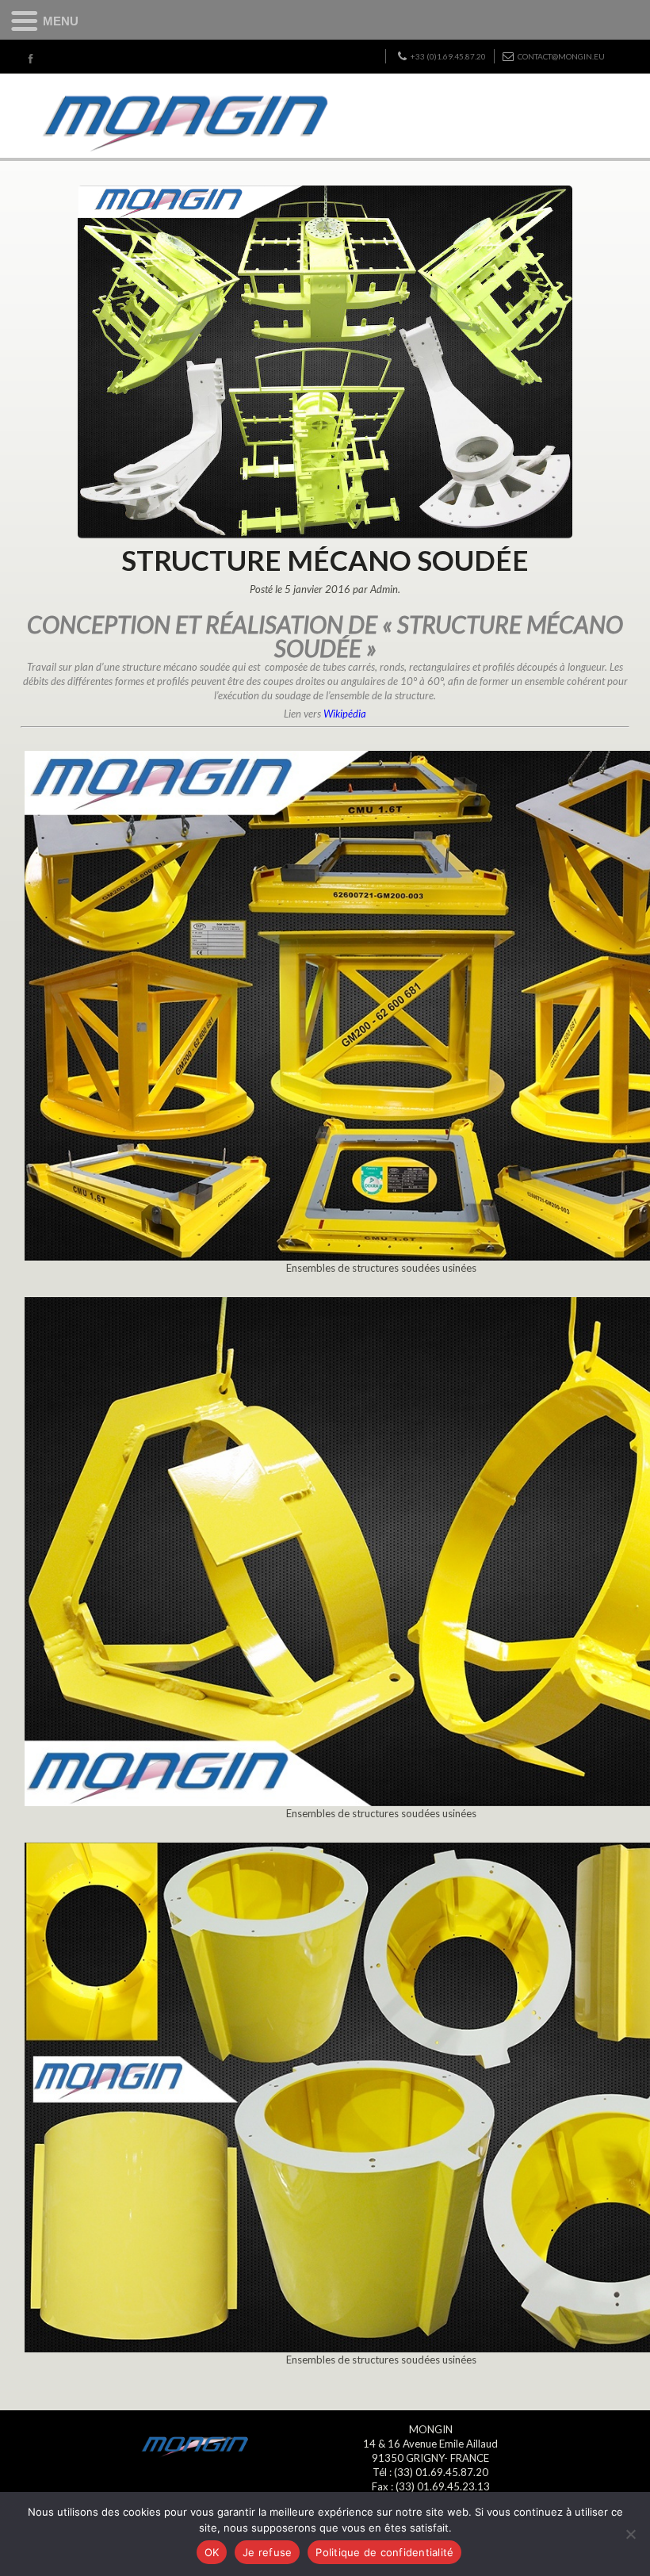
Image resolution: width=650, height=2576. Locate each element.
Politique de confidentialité (384, 2552)
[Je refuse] (630, 2534)
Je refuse (267, 2552)
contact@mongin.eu (561, 56)
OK (212, 2552)
